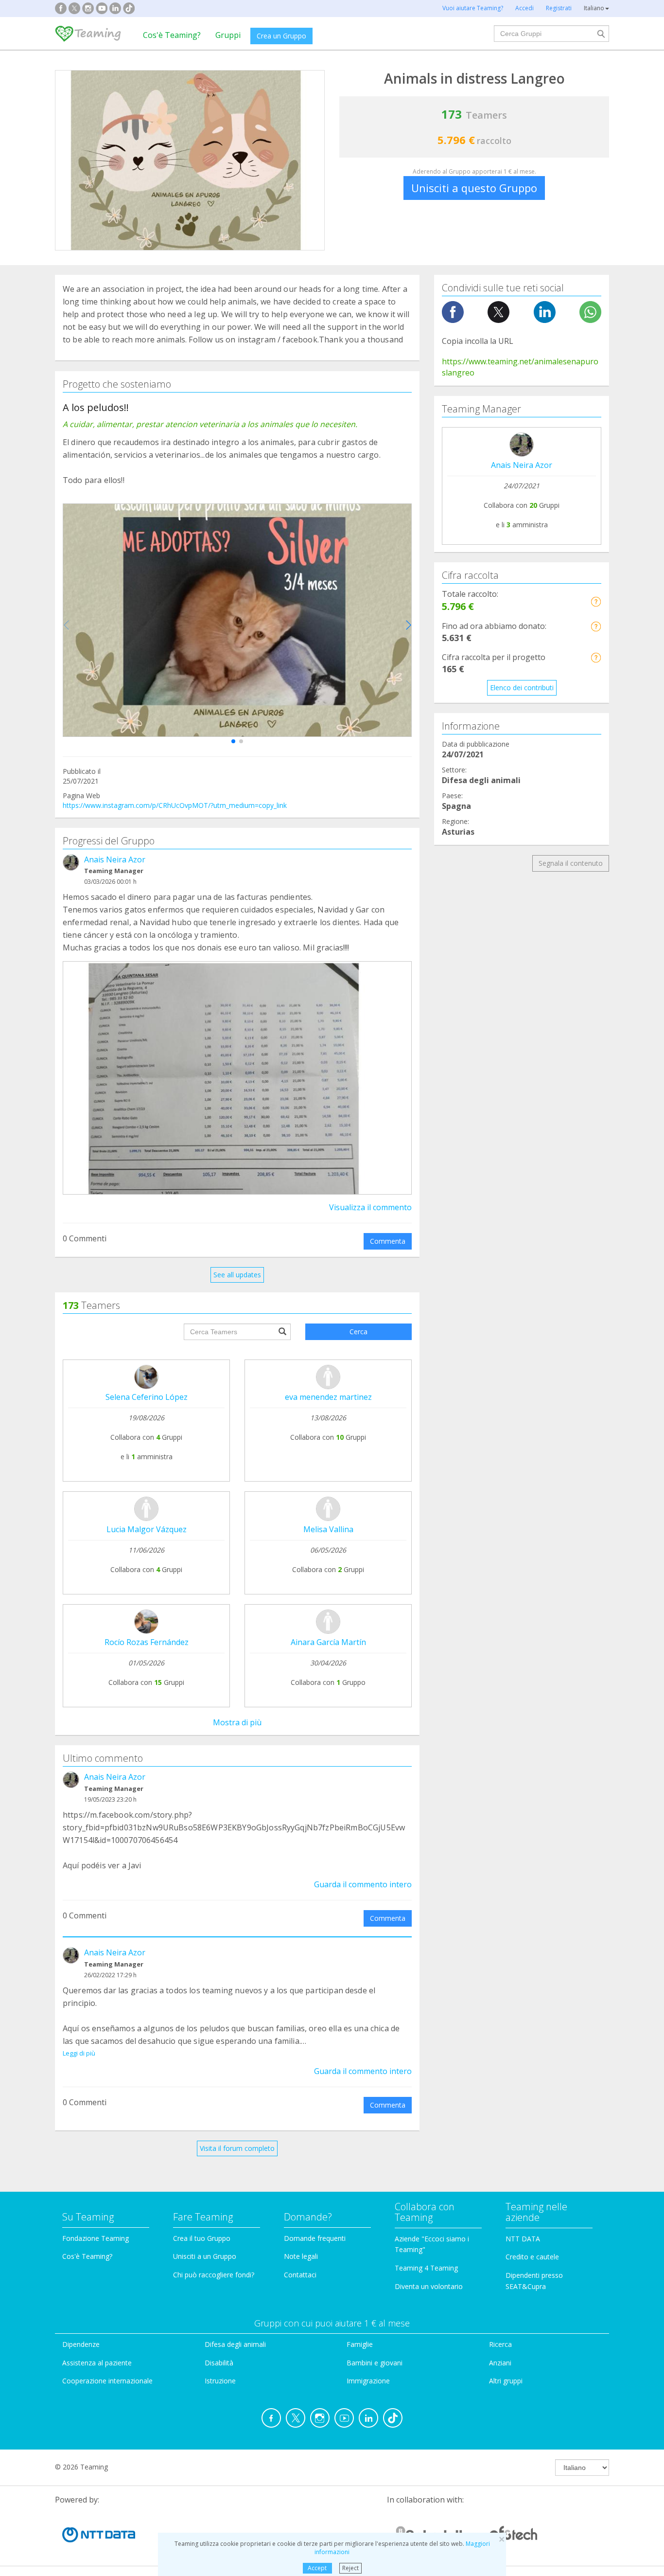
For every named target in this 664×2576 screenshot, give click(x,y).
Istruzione (220, 2381)
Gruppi (228, 35)
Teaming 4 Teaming (426, 2268)
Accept (317, 2568)
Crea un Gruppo (281, 36)
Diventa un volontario (429, 2286)
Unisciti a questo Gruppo (474, 188)
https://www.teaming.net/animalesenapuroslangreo (520, 367)
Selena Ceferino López (147, 1397)
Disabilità (219, 2363)
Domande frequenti (315, 2238)
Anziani (500, 2363)
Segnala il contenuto (571, 863)
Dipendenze (81, 2344)
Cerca (358, 1332)
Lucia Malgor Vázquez (147, 1529)
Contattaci (300, 2275)
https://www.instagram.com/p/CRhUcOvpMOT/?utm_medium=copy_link (175, 805)
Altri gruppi (506, 2381)
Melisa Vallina (328, 1529)
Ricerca (500, 2344)
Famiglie (360, 2344)
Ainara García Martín (328, 1642)
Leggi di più (79, 2053)
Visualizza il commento (370, 1207)
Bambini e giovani (375, 2363)
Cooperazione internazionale (107, 2381)
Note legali (301, 2256)
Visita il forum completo (237, 2148)
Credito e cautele (532, 2257)
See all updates (237, 1275)
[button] (233, 741)
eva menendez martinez (328, 1397)
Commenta (388, 1241)
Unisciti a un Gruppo (205, 2256)
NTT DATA (523, 2239)
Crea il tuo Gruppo (202, 2238)
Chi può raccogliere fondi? (214, 2275)
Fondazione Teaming (96, 2238)
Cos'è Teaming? (172, 35)
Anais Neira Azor (115, 859)
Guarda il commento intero (363, 1884)
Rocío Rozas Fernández (147, 1642)
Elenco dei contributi (522, 688)
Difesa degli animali (235, 2344)
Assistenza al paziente (97, 2363)
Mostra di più (237, 1722)
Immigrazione (368, 2381)
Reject (350, 2568)
